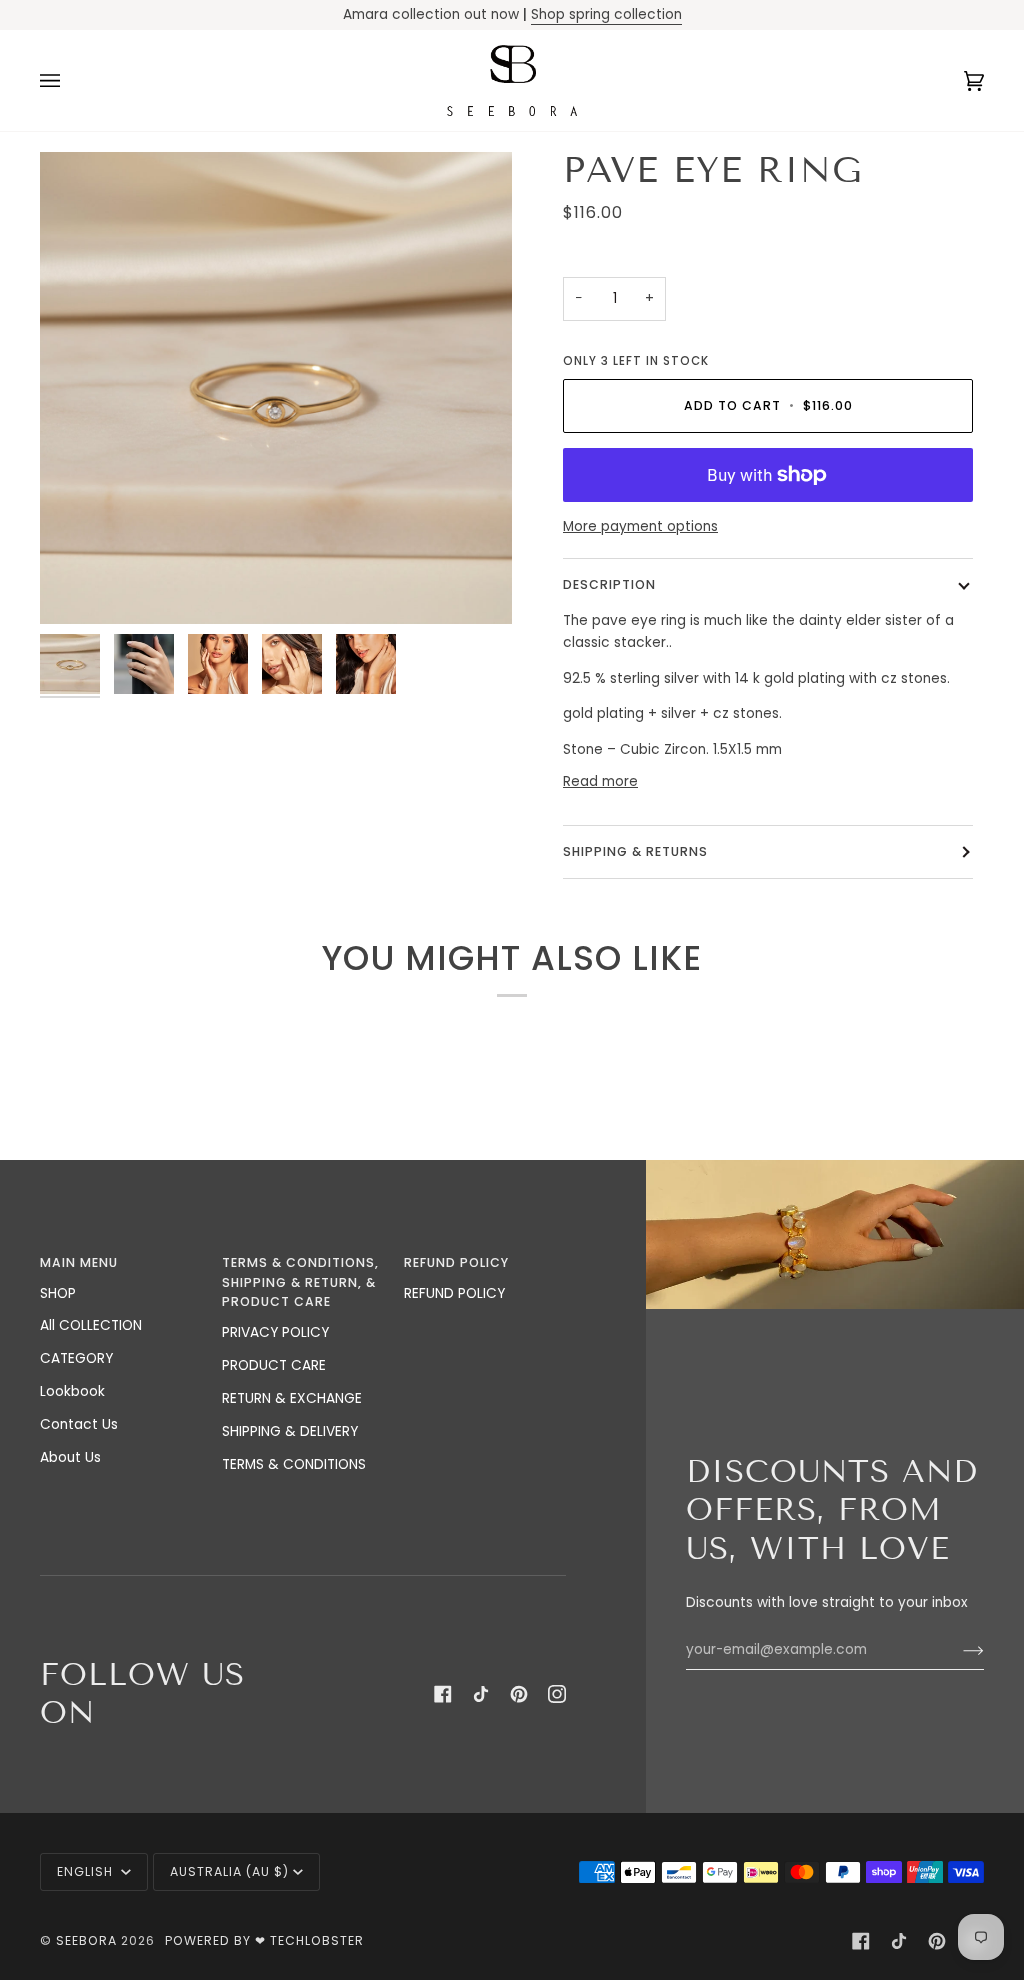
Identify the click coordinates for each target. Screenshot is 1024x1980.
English (87, 1871)
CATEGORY (76, 1358)
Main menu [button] (79, 1262)
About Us (70, 1457)
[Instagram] (557, 1694)
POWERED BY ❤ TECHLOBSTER (264, 1940)
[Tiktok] (481, 1694)
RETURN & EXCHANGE (292, 1398)
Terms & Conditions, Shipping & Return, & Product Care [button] (300, 1282)
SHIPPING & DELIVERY (290, 1431)
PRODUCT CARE (274, 1365)
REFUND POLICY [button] (456, 1262)
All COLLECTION (91, 1325)
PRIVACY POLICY (275, 1332)
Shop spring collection (606, 14)
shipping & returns (635, 851)
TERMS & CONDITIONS (294, 1464)
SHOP (58, 1293)
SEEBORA (86, 1940)
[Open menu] (70, 81)
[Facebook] (443, 1694)
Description (609, 584)
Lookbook (72, 1391)
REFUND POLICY (454, 1293)
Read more (600, 781)
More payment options (640, 526)
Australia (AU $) (229, 1871)
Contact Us (79, 1424)
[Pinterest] (519, 1694)
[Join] (957, 1650)
